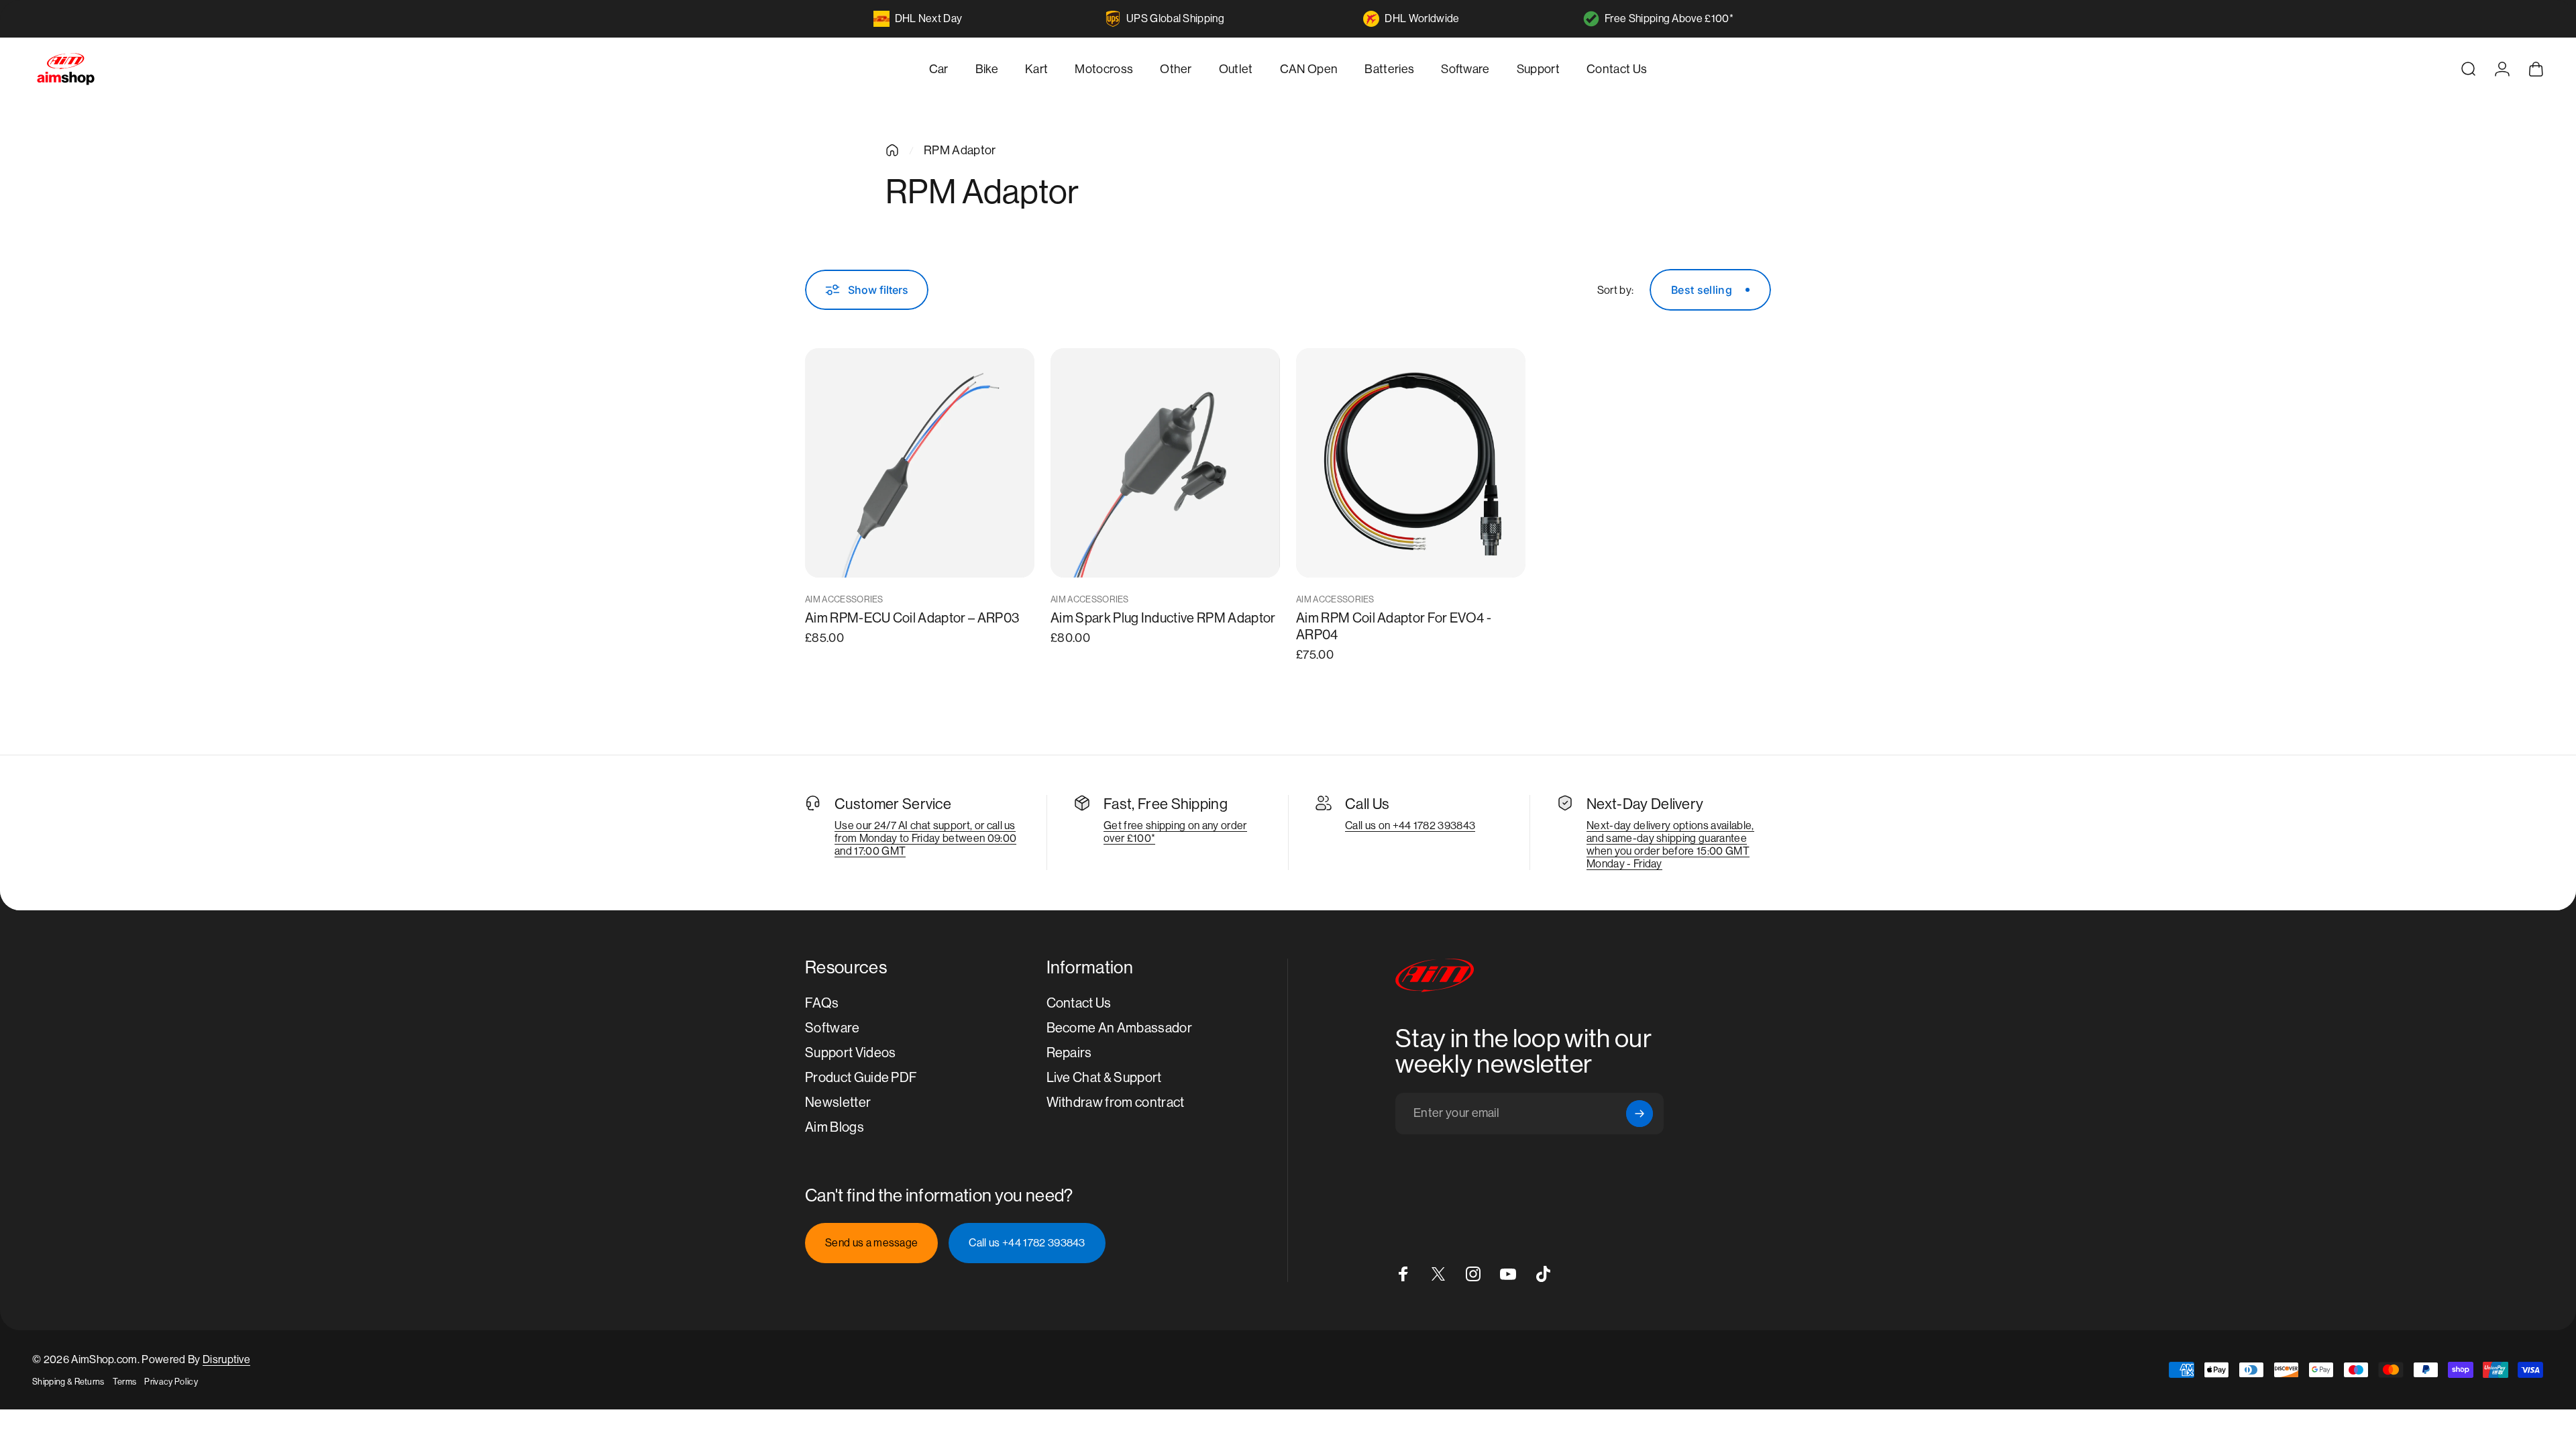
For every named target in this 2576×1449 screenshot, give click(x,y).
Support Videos (850, 1053)
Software (833, 1028)
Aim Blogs (835, 1127)
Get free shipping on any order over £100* (1175, 832)
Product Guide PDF (861, 1078)
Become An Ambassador (1119, 1028)
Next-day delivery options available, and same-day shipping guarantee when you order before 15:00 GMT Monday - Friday (1670, 845)
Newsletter (838, 1103)
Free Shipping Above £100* (1669, 18)
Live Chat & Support (1104, 1078)
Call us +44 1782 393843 (1027, 1243)
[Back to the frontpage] (892, 150)
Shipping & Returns (68, 1382)
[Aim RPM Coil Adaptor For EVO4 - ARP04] (1411, 463)
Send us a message (871, 1243)
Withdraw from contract (1116, 1103)
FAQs (822, 1003)
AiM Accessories (844, 599)
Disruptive (226, 1359)
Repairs (1069, 1053)
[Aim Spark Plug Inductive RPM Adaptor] (1165, 463)
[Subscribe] (1640, 1114)
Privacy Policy (171, 1382)
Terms (125, 1382)
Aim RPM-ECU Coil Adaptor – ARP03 (912, 618)
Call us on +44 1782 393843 (1410, 825)
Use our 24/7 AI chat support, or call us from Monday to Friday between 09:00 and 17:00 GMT (925, 838)
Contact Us (1079, 1003)
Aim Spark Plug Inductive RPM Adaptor (1163, 618)
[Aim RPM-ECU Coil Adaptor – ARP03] (920, 463)
